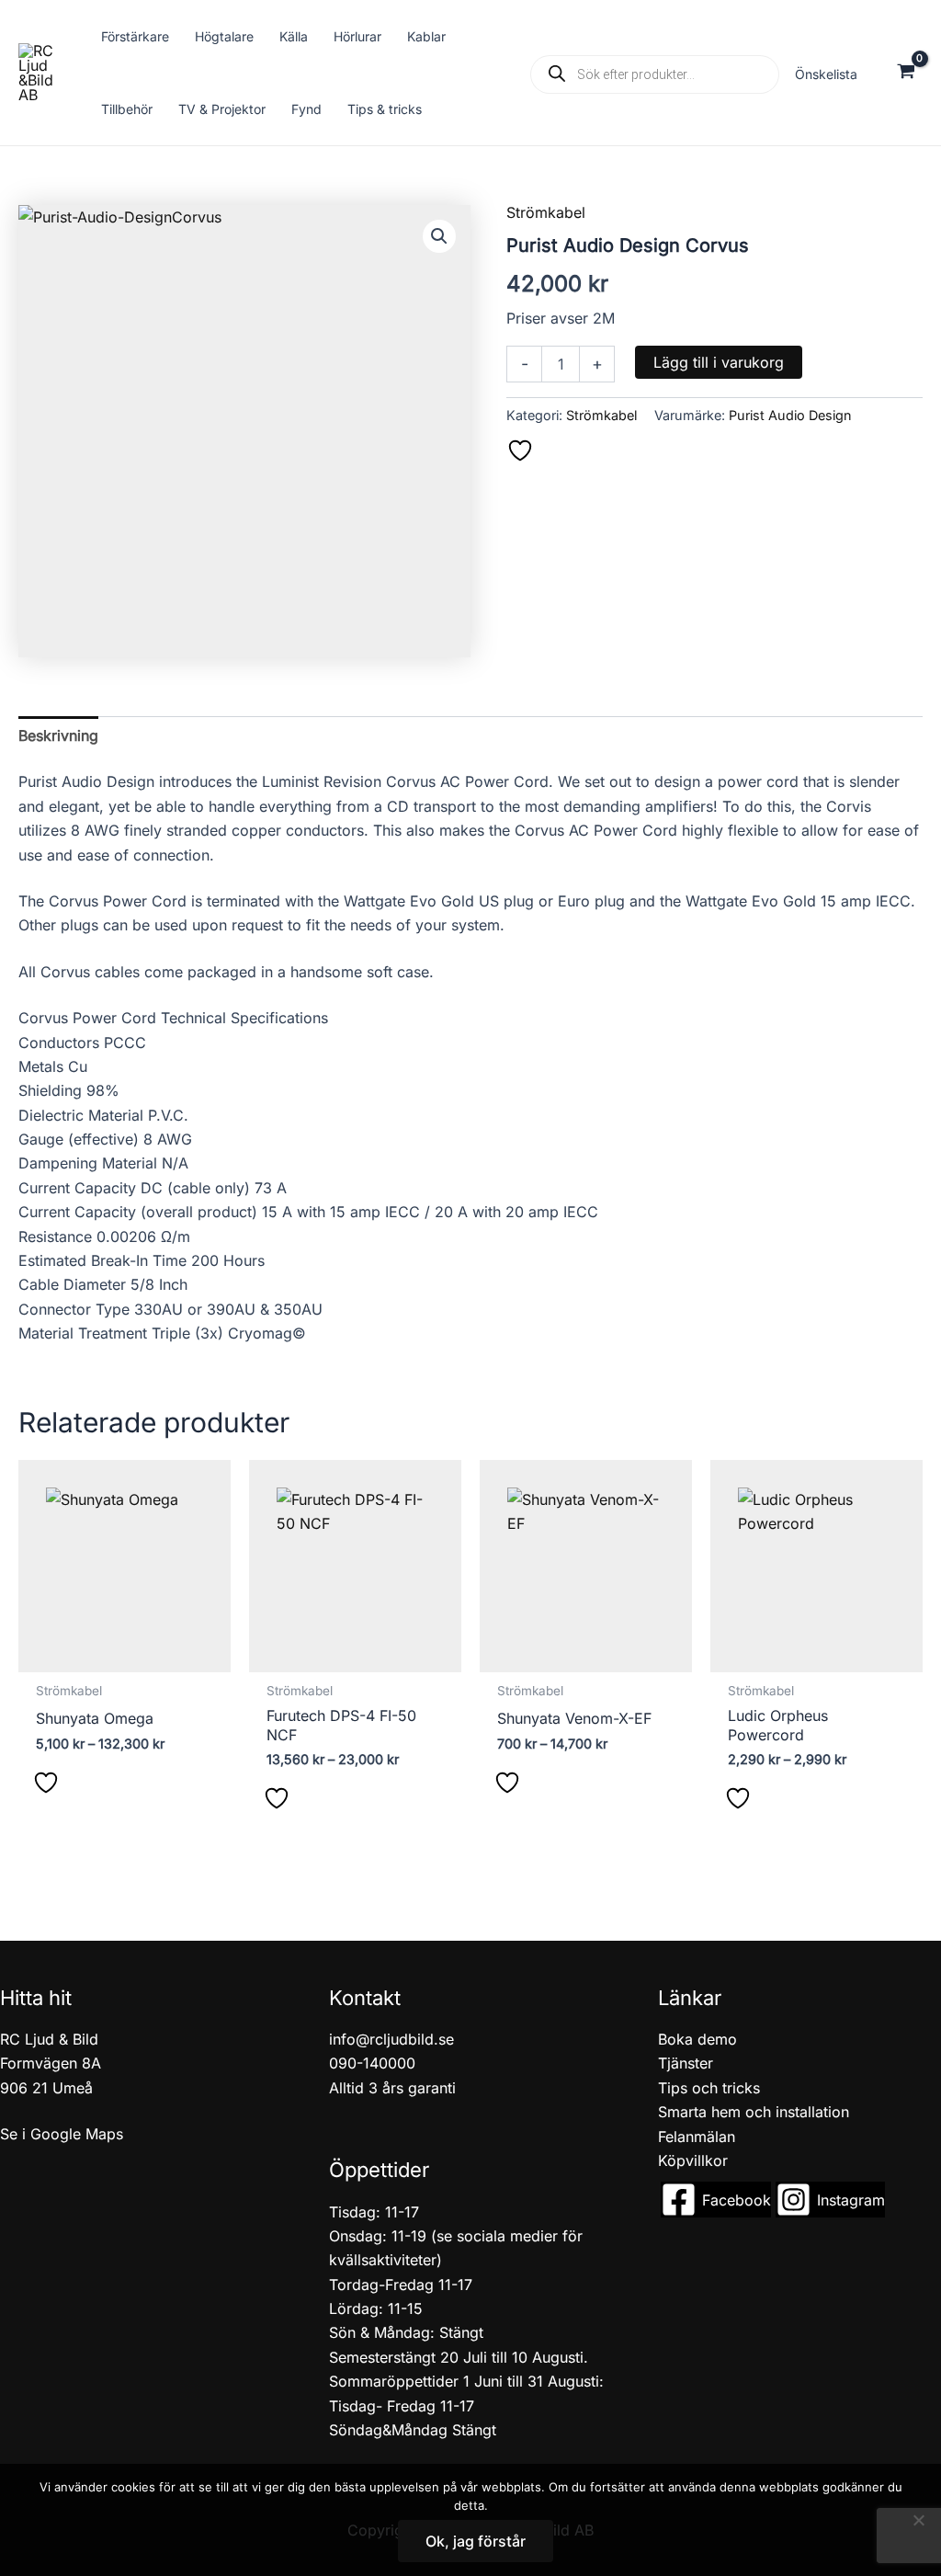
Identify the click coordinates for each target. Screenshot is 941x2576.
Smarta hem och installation (754, 2112)
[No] (918, 2520)
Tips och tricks (709, 2088)
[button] (439, 236)
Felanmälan (697, 2137)
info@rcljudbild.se (391, 2039)
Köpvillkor (693, 2160)
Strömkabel (546, 212)
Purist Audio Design (790, 415)
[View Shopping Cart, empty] (906, 73)
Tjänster (686, 2063)
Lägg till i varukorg (719, 362)
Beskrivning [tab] (58, 735)
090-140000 (372, 2063)
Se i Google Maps (62, 2134)
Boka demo (697, 2039)
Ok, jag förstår (476, 2541)
